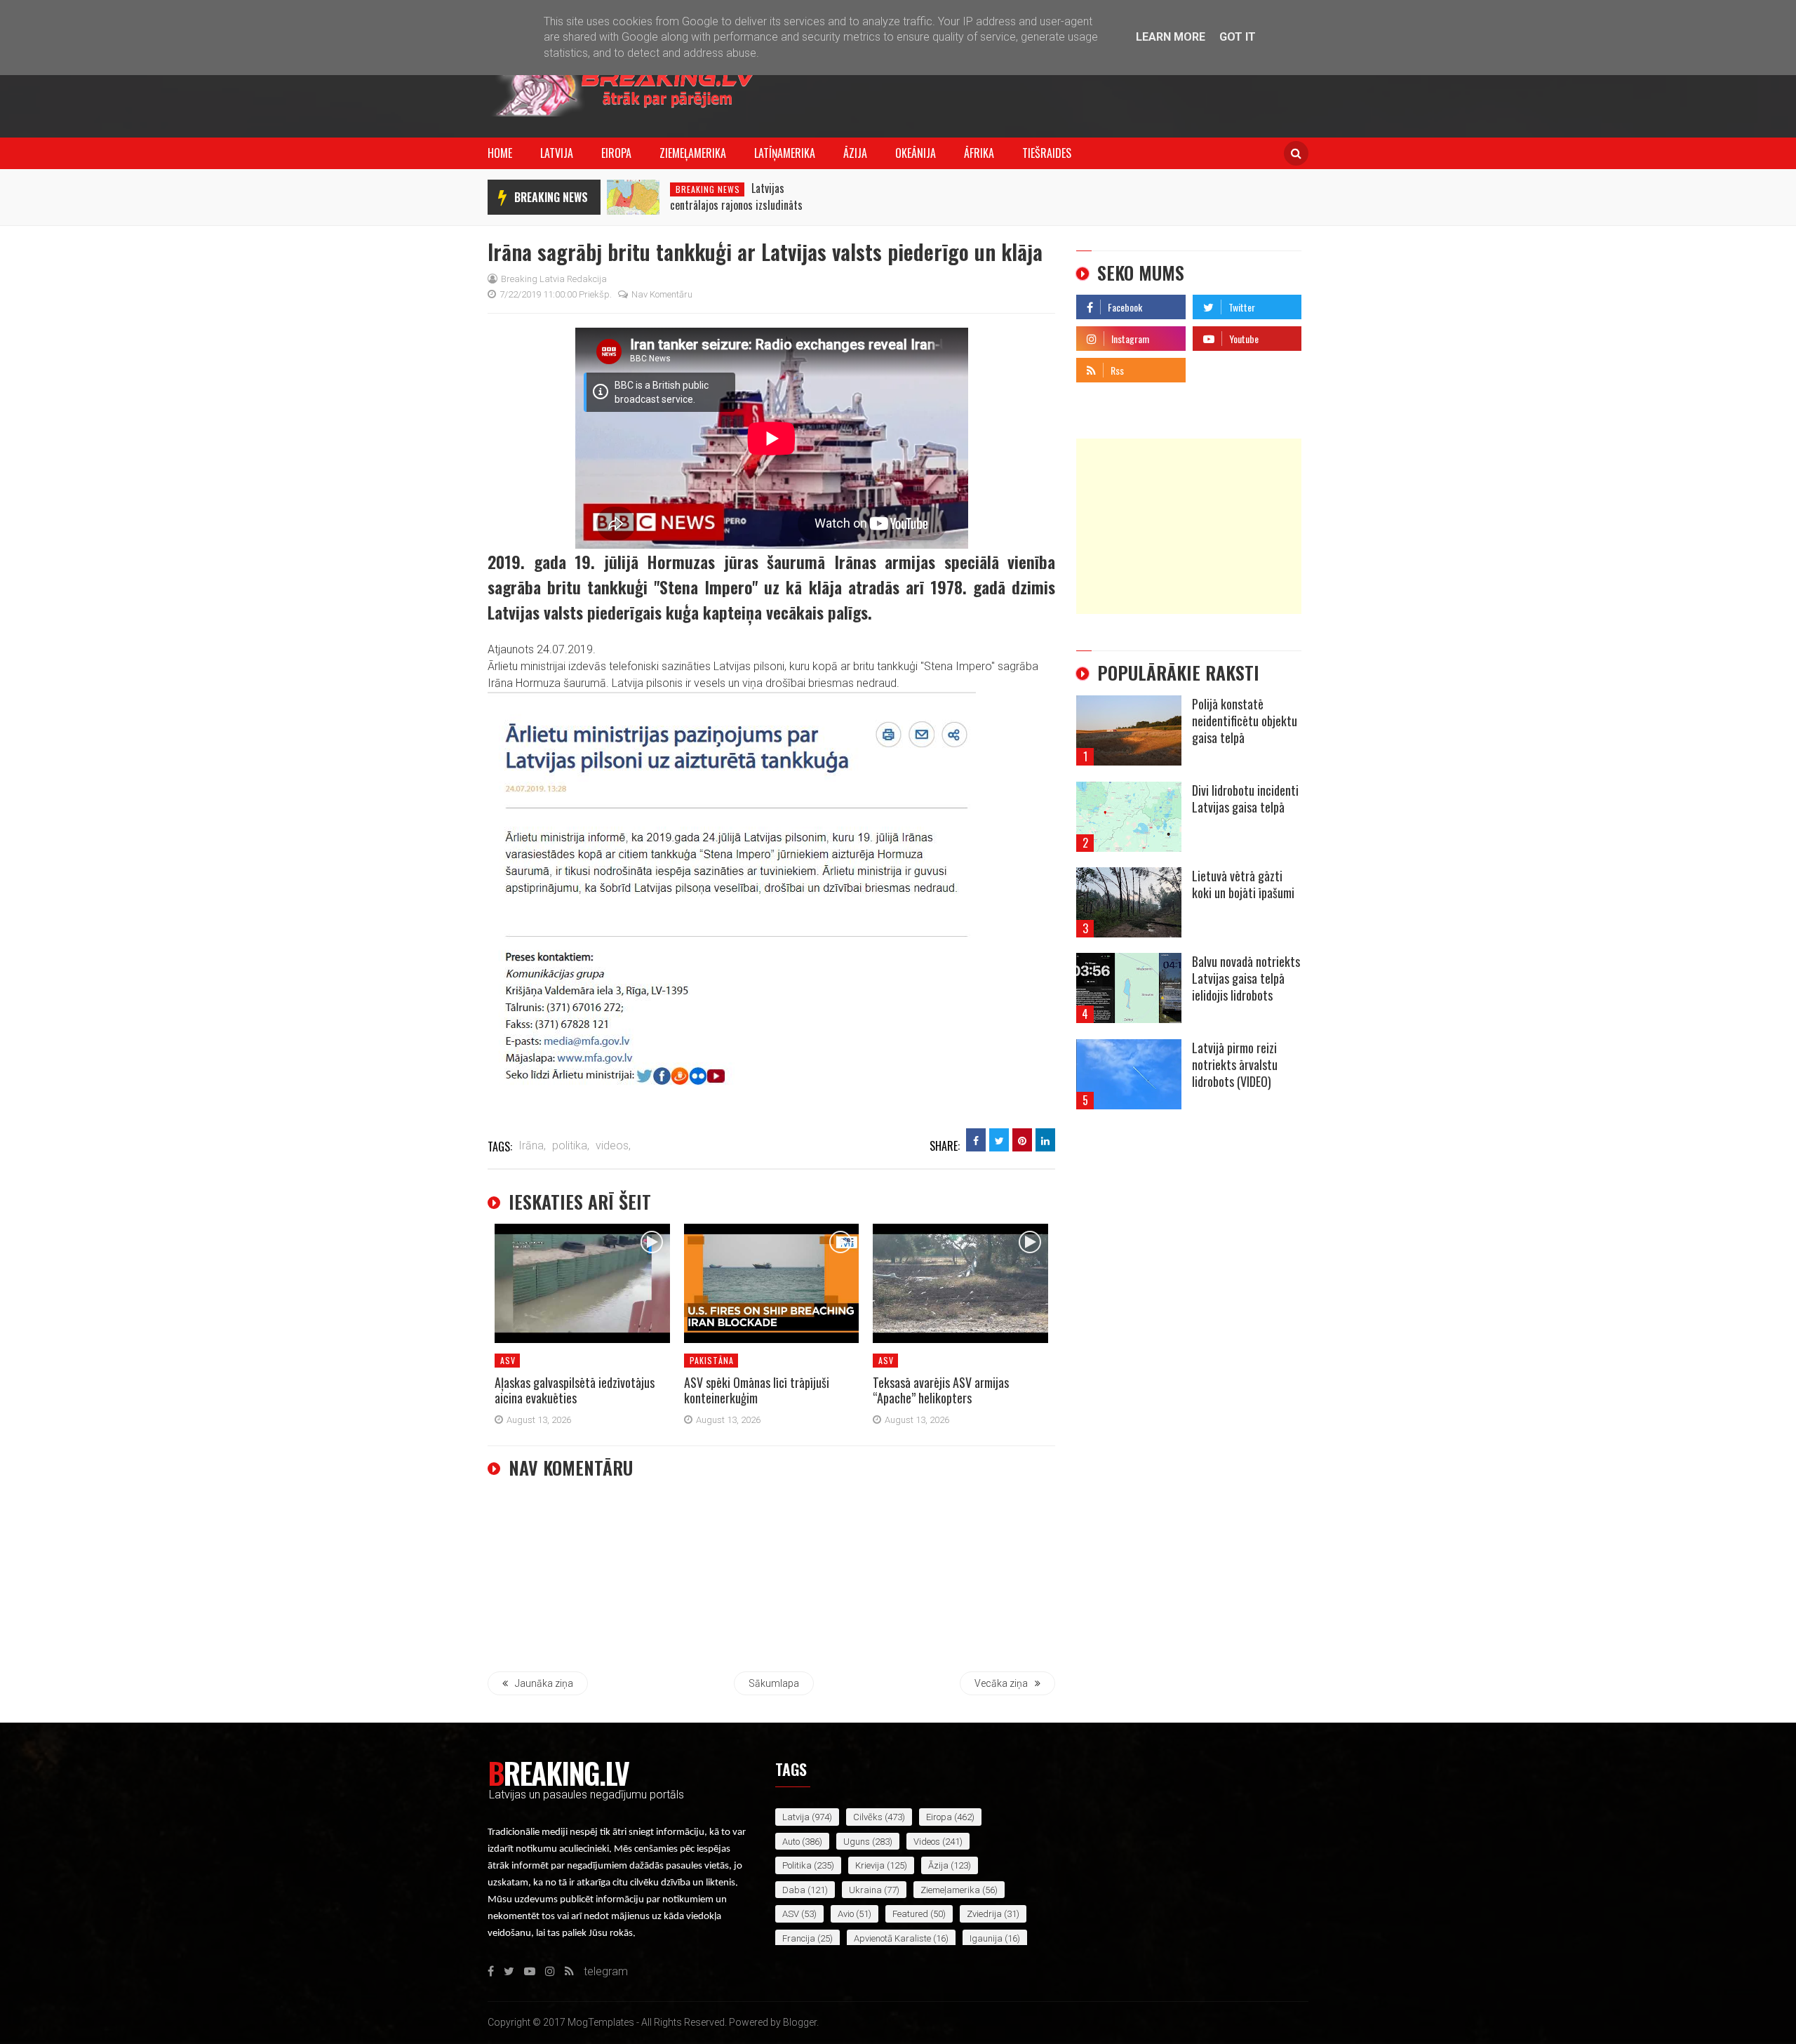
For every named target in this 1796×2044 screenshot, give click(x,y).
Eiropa (616, 153)
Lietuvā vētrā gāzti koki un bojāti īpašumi (1243, 884)
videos (927, 1842)
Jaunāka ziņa (544, 1683)
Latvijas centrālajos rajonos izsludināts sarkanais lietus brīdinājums (736, 205)
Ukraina (865, 1890)
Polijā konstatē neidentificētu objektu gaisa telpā (1245, 721)
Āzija (855, 153)
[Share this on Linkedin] (1045, 1140)
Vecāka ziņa (1001, 1683)
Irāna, (532, 1145)
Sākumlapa (774, 1683)
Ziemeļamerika (693, 153)
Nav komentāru (662, 294)
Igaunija (986, 1938)
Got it (1238, 37)
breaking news (551, 197)
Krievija (870, 1865)
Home (500, 153)
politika (797, 1865)
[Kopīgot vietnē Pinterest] (1022, 1140)
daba (794, 1890)
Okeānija (916, 153)
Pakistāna (712, 1360)
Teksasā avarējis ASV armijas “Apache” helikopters (941, 1390)
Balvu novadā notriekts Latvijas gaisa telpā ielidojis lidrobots (1246, 978)
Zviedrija (984, 1914)
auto (791, 1842)
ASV (508, 1360)
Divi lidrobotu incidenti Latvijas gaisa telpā (1245, 799)
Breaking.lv (558, 1772)
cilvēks (868, 1817)
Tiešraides (1047, 153)
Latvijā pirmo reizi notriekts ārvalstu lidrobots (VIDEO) (1235, 1064)
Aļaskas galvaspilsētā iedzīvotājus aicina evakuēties (575, 1390)
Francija (799, 1938)
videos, (613, 1145)
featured (910, 1914)
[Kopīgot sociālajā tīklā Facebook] (976, 1140)
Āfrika (979, 153)
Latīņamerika (785, 153)
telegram (1215, 367)
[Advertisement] (1189, 526)
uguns (857, 1842)
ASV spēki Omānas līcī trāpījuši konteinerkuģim (757, 1390)
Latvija (557, 153)
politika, (571, 1145)
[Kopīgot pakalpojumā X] (999, 1140)
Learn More (1171, 37)
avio (846, 1914)
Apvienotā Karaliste (892, 1938)
